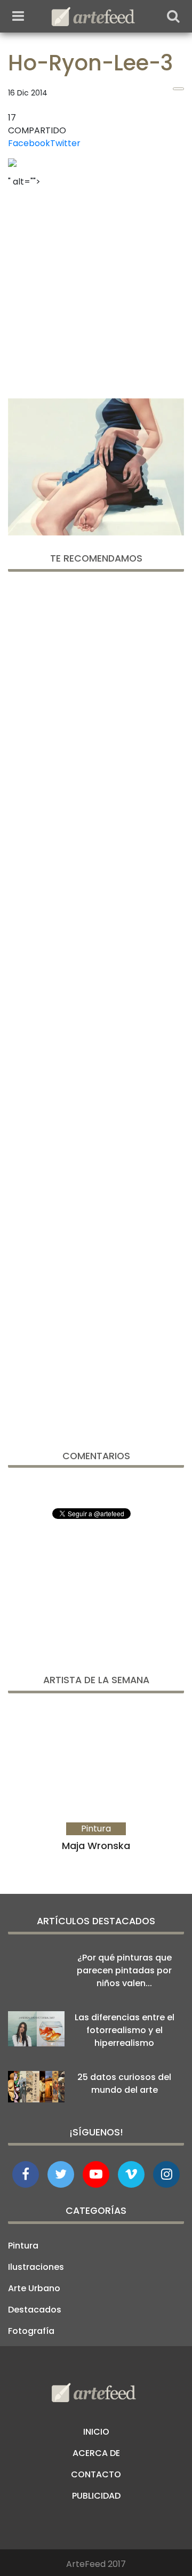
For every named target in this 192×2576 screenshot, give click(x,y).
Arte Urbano (34, 2288)
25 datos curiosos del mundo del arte (124, 2083)
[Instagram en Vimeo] (166, 2174)
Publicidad (96, 2496)
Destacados (35, 2310)
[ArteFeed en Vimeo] (131, 2174)
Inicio (96, 2432)
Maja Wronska (96, 1846)
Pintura (23, 2246)
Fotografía (31, 2331)
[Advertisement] (96, 290)
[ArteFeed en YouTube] (96, 2174)
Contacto (96, 2474)
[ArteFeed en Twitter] (61, 2174)
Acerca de (96, 2453)
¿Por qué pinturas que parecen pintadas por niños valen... (124, 1970)
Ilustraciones (36, 2267)
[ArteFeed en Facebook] (26, 2174)
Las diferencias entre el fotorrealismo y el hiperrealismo (125, 2030)
